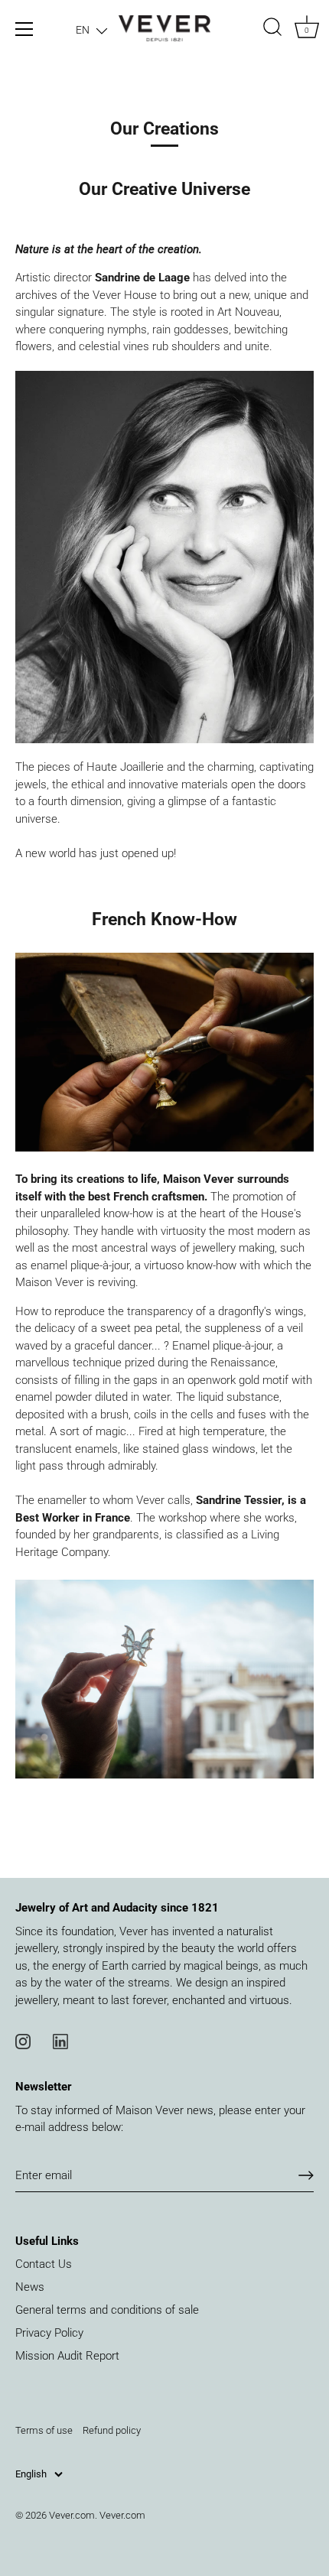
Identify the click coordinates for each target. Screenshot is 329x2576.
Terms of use (44, 2430)
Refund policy (112, 2430)
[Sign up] (306, 2175)
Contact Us (44, 2264)
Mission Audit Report (67, 2356)
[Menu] (24, 29)
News (30, 2287)
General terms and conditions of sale (107, 2310)
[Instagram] (23, 2040)
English (31, 2474)
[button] (91, 30)
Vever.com (72, 2515)
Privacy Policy (49, 2333)
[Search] (272, 29)
